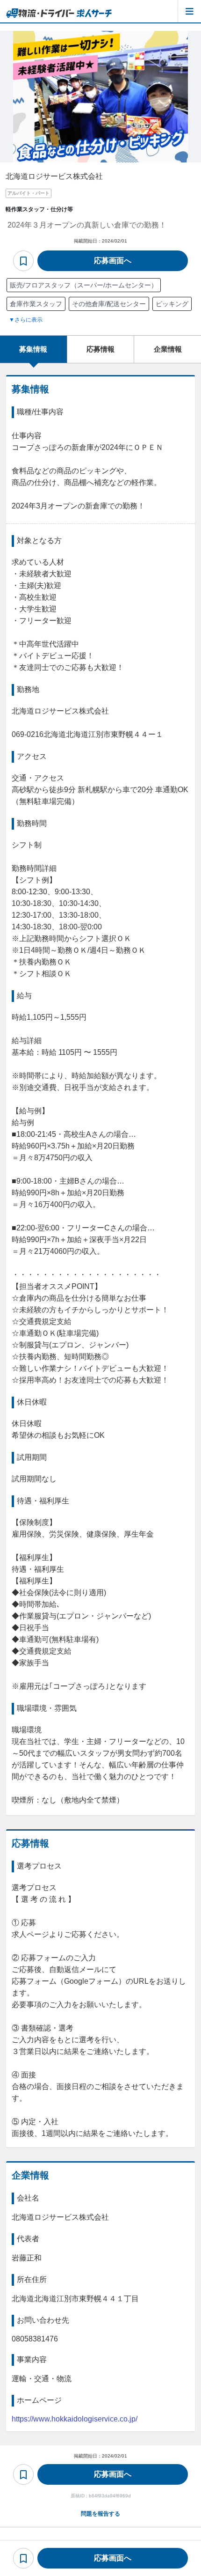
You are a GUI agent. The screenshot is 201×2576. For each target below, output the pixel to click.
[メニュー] (189, 11)
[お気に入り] (23, 261)
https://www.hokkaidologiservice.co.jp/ (75, 2419)
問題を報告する (100, 2514)
